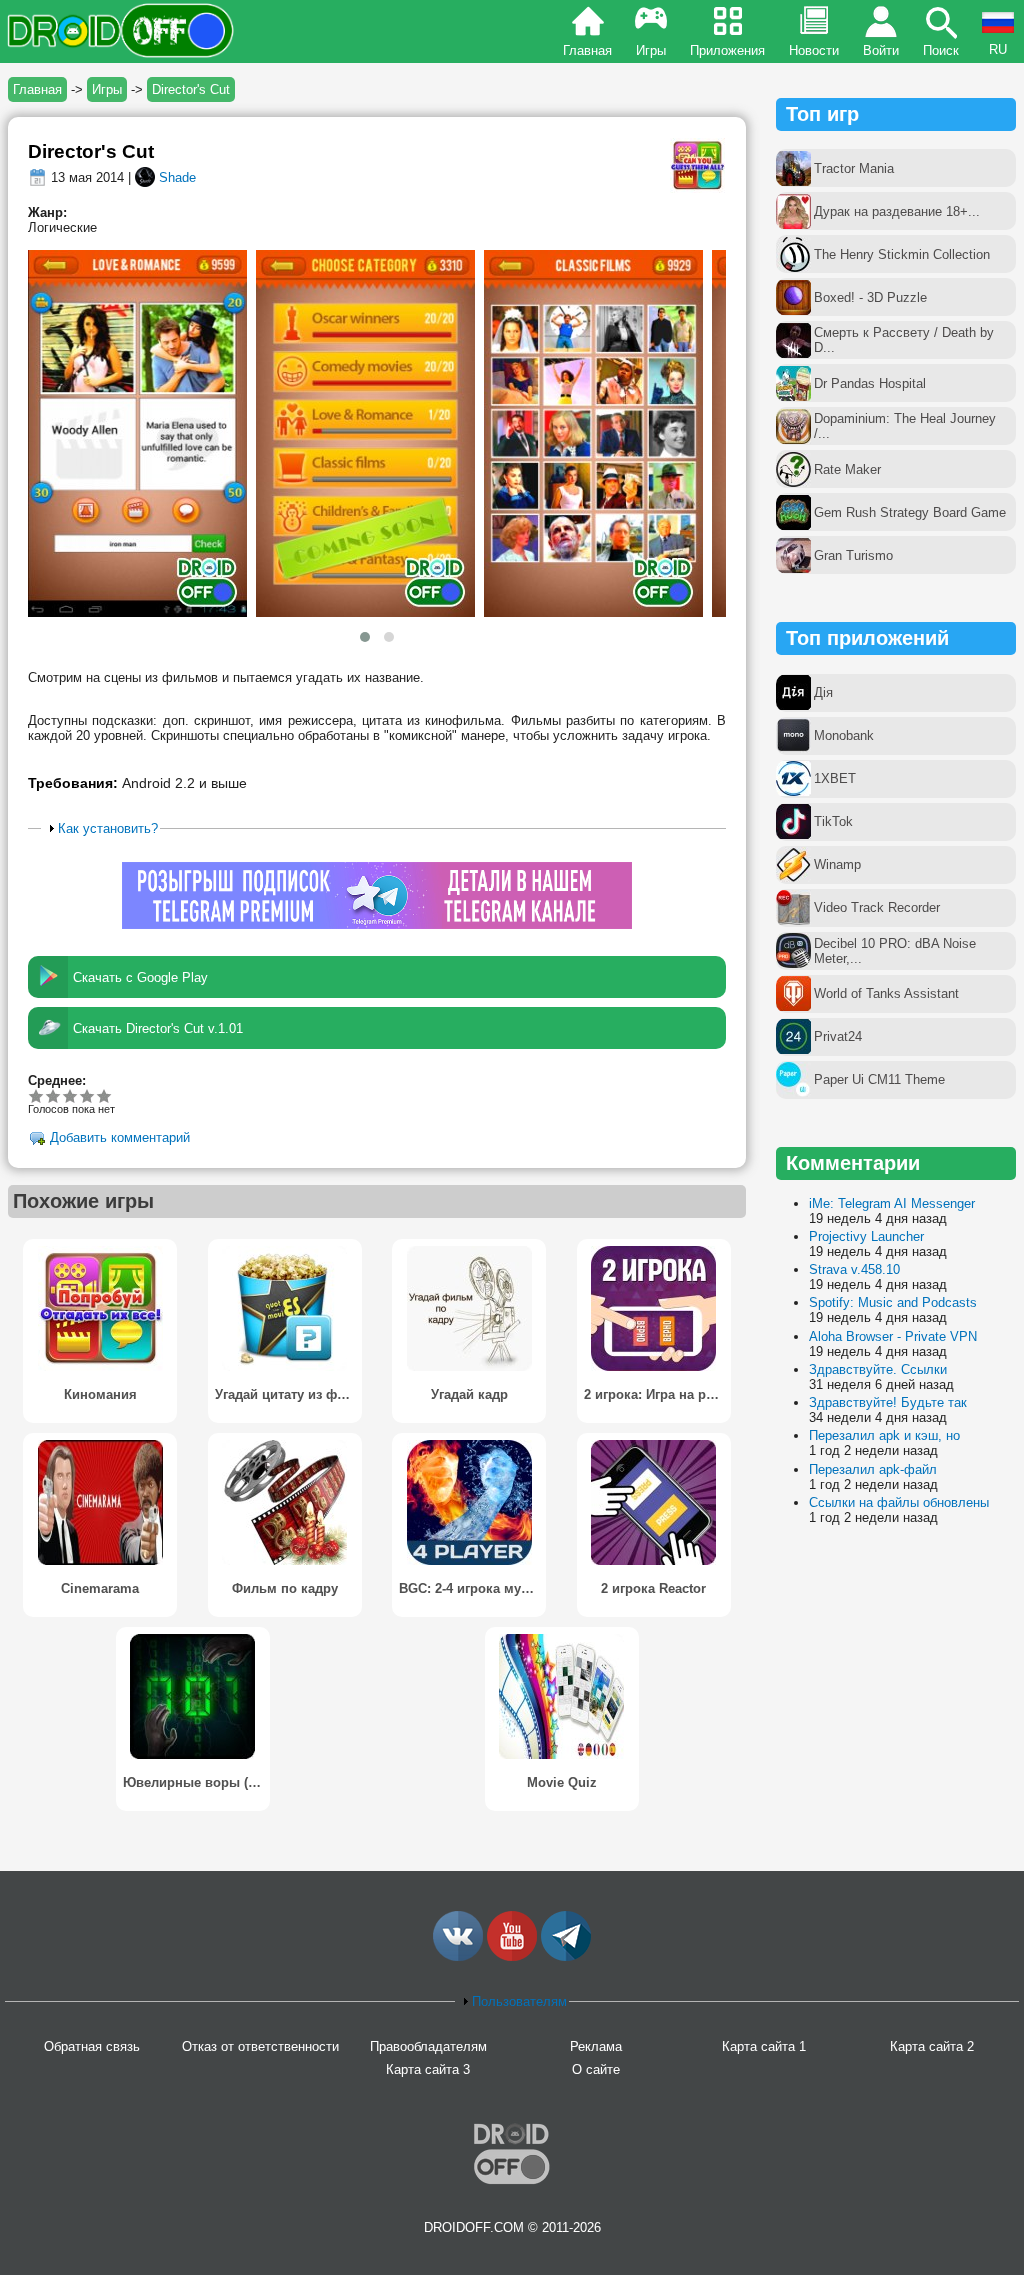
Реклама (596, 2046)
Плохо (36, 1095)
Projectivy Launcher (866, 1236)
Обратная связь (92, 2046)
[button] (365, 637)
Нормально (53, 1095)
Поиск (941, 50)
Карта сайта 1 (764, 2046)
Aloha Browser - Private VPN (893, 1336)
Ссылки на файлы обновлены (899, 1502)
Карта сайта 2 (932, 2046)
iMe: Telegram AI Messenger (892, 1203)
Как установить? (108, 828)
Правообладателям (428, 2046)
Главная (587, 50)
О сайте (596, 2069)
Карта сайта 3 (428, 2069)
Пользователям (519, 2001)
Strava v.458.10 (854, 1269)
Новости (814, 50)
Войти (881, 50)
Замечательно (87, 1095)
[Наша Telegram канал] (566, 1956)
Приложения (727, 50)
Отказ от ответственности (260, 2046)
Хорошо (70, 1095)
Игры (651, 50)
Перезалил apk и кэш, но (884, 1435)
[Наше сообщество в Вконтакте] (458, 1956)
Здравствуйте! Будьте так (888, 1402)
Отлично (104, 1095)
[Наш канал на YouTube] (512, 1956)
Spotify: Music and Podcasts (893, 1302)
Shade (177, 177)
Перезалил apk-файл (873, 1469)
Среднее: (57, 1080)
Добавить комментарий (120, 1138)
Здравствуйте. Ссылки (878, 1369)
